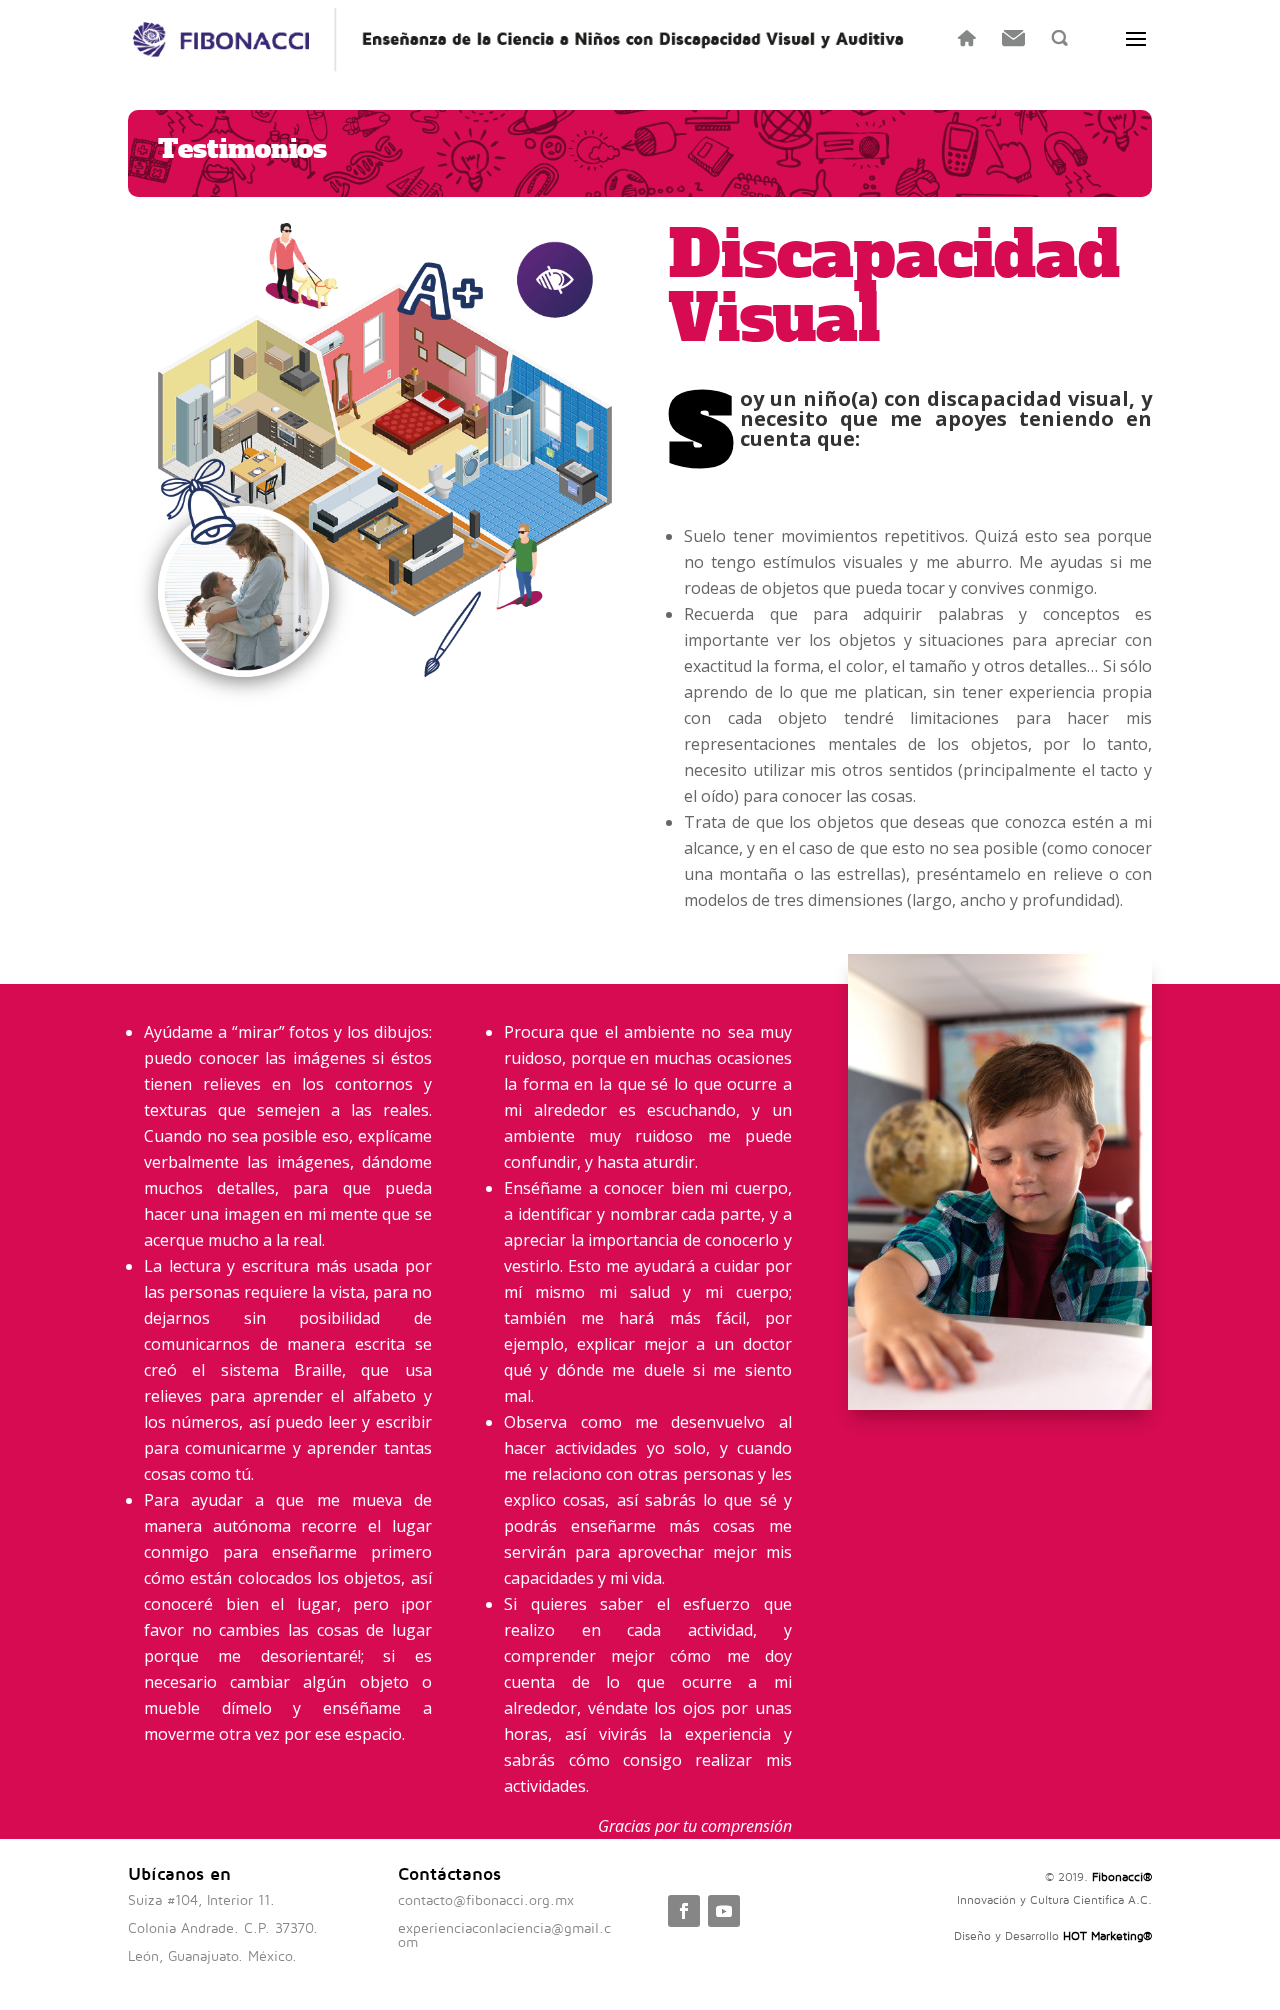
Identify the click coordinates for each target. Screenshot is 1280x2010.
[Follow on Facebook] (684, 1911)
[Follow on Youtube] (724, 1911)
